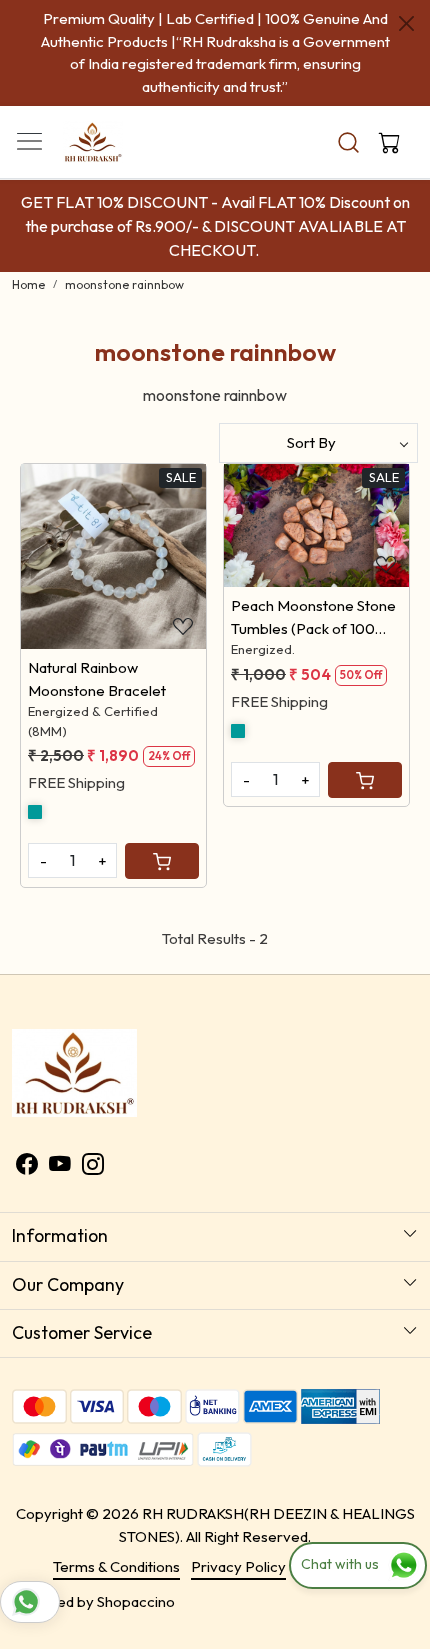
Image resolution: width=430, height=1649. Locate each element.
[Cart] (162, 861)
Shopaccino (136, 1601)
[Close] (406, 23)
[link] (349, 142)
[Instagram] (93, 1167)
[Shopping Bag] (385, 142)
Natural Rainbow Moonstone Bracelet (97, 679)
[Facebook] (27, 1167)
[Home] (130, 155)
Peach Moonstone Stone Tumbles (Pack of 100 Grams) (313, 618)
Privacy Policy (238, 1566)
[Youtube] (60, 1167)
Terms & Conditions (116, 1566)
